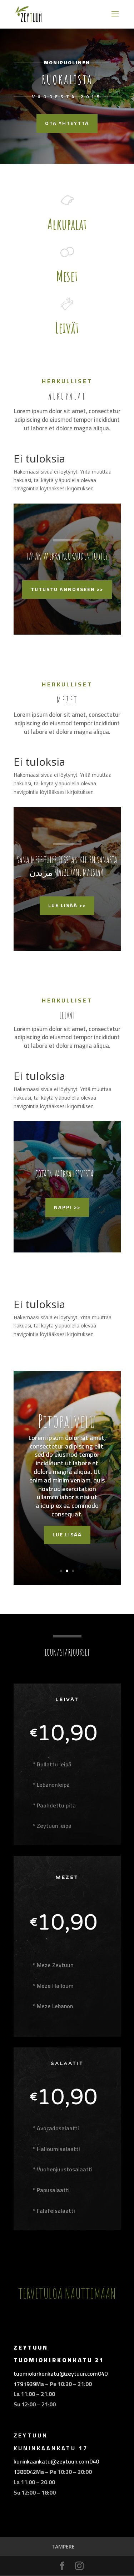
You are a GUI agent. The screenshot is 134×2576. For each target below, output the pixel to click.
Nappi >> (67, 1207)
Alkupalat (67, 224)
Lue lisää (67, 1535)
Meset (67, 276)
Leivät (67, 328)
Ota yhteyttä (67, 123)
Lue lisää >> (67, 905)
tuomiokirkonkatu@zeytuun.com (56, 2374)
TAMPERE (63, 2547)
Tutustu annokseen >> (67, 589)
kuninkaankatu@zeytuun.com (51, 2461)
